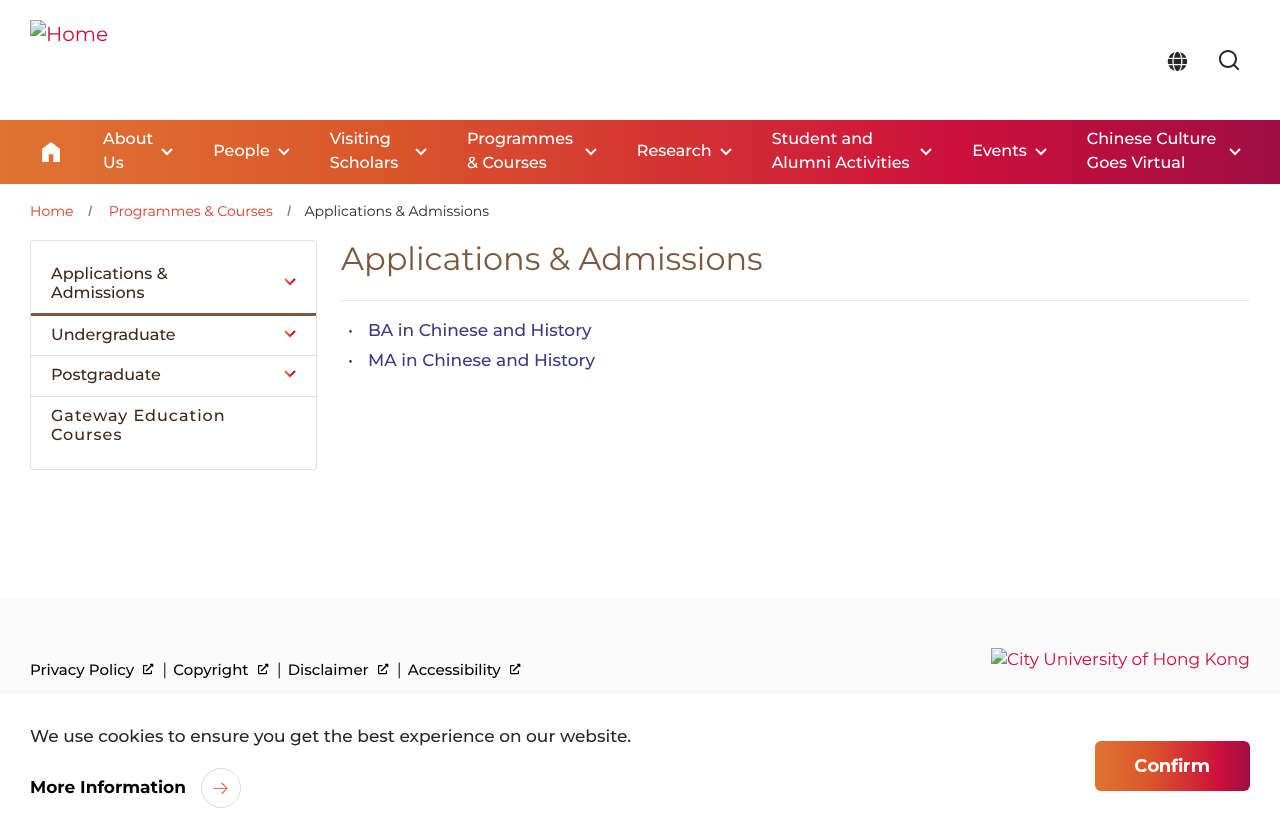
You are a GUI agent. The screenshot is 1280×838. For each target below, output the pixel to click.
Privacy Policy (84, 670)
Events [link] (999, 151)
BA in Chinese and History (480, 331)
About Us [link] (128, 151)
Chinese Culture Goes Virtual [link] (1152, 151)
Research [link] (674, 151)
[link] (1229, 61)
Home (51, 152)
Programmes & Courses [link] (520, 151)
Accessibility (456, 670)
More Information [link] (108, 788)
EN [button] (1177, 62)
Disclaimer (330, 670)
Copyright (212, 670)
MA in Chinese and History (481, 361)
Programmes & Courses (191, 211)
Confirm (1172, 766)
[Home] (69, 60)
